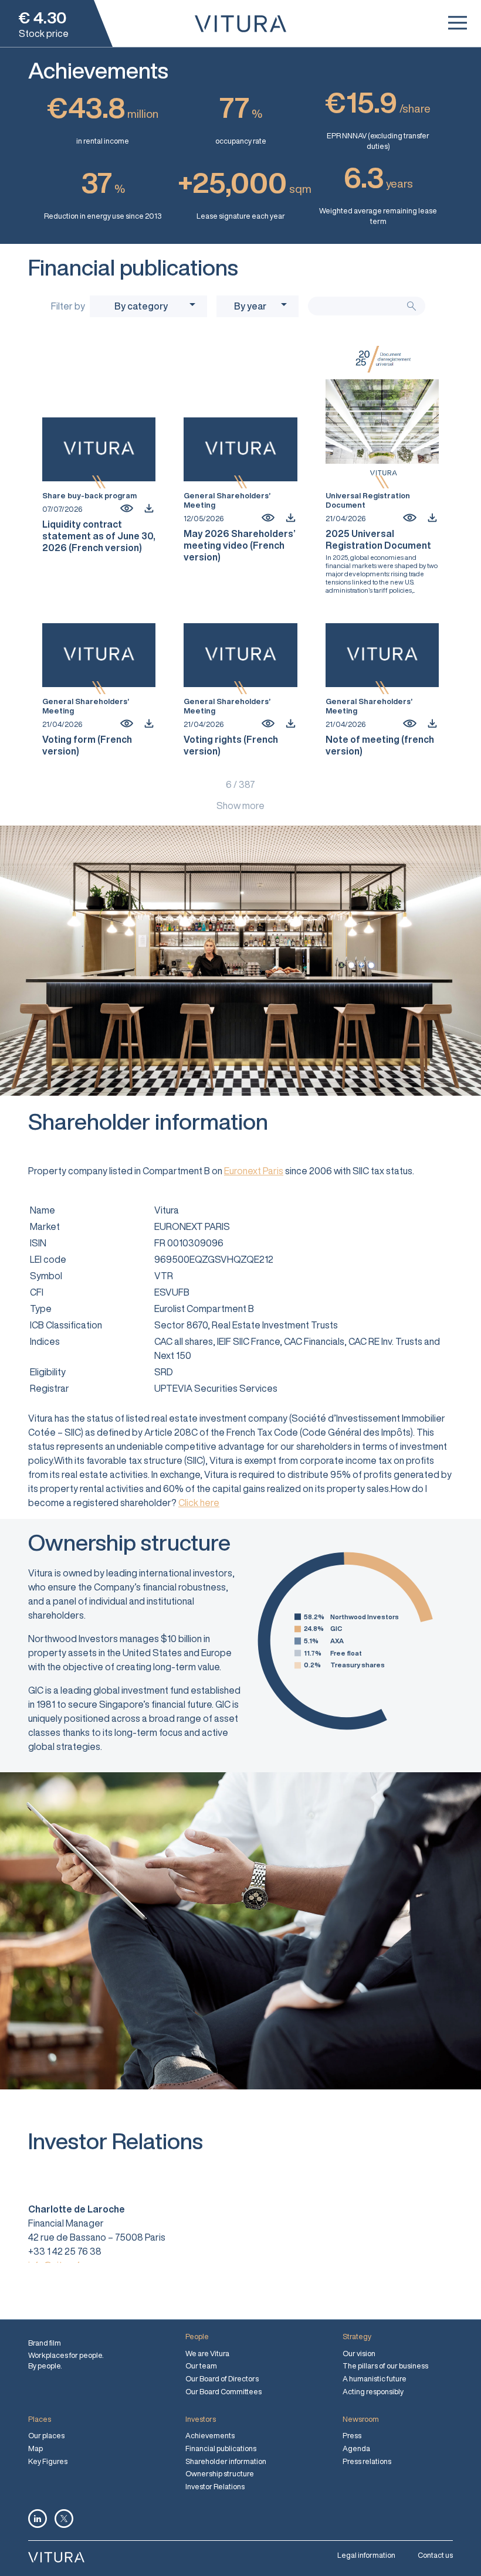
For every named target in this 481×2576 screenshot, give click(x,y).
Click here (199, 1503)
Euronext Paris (254, 1171)
